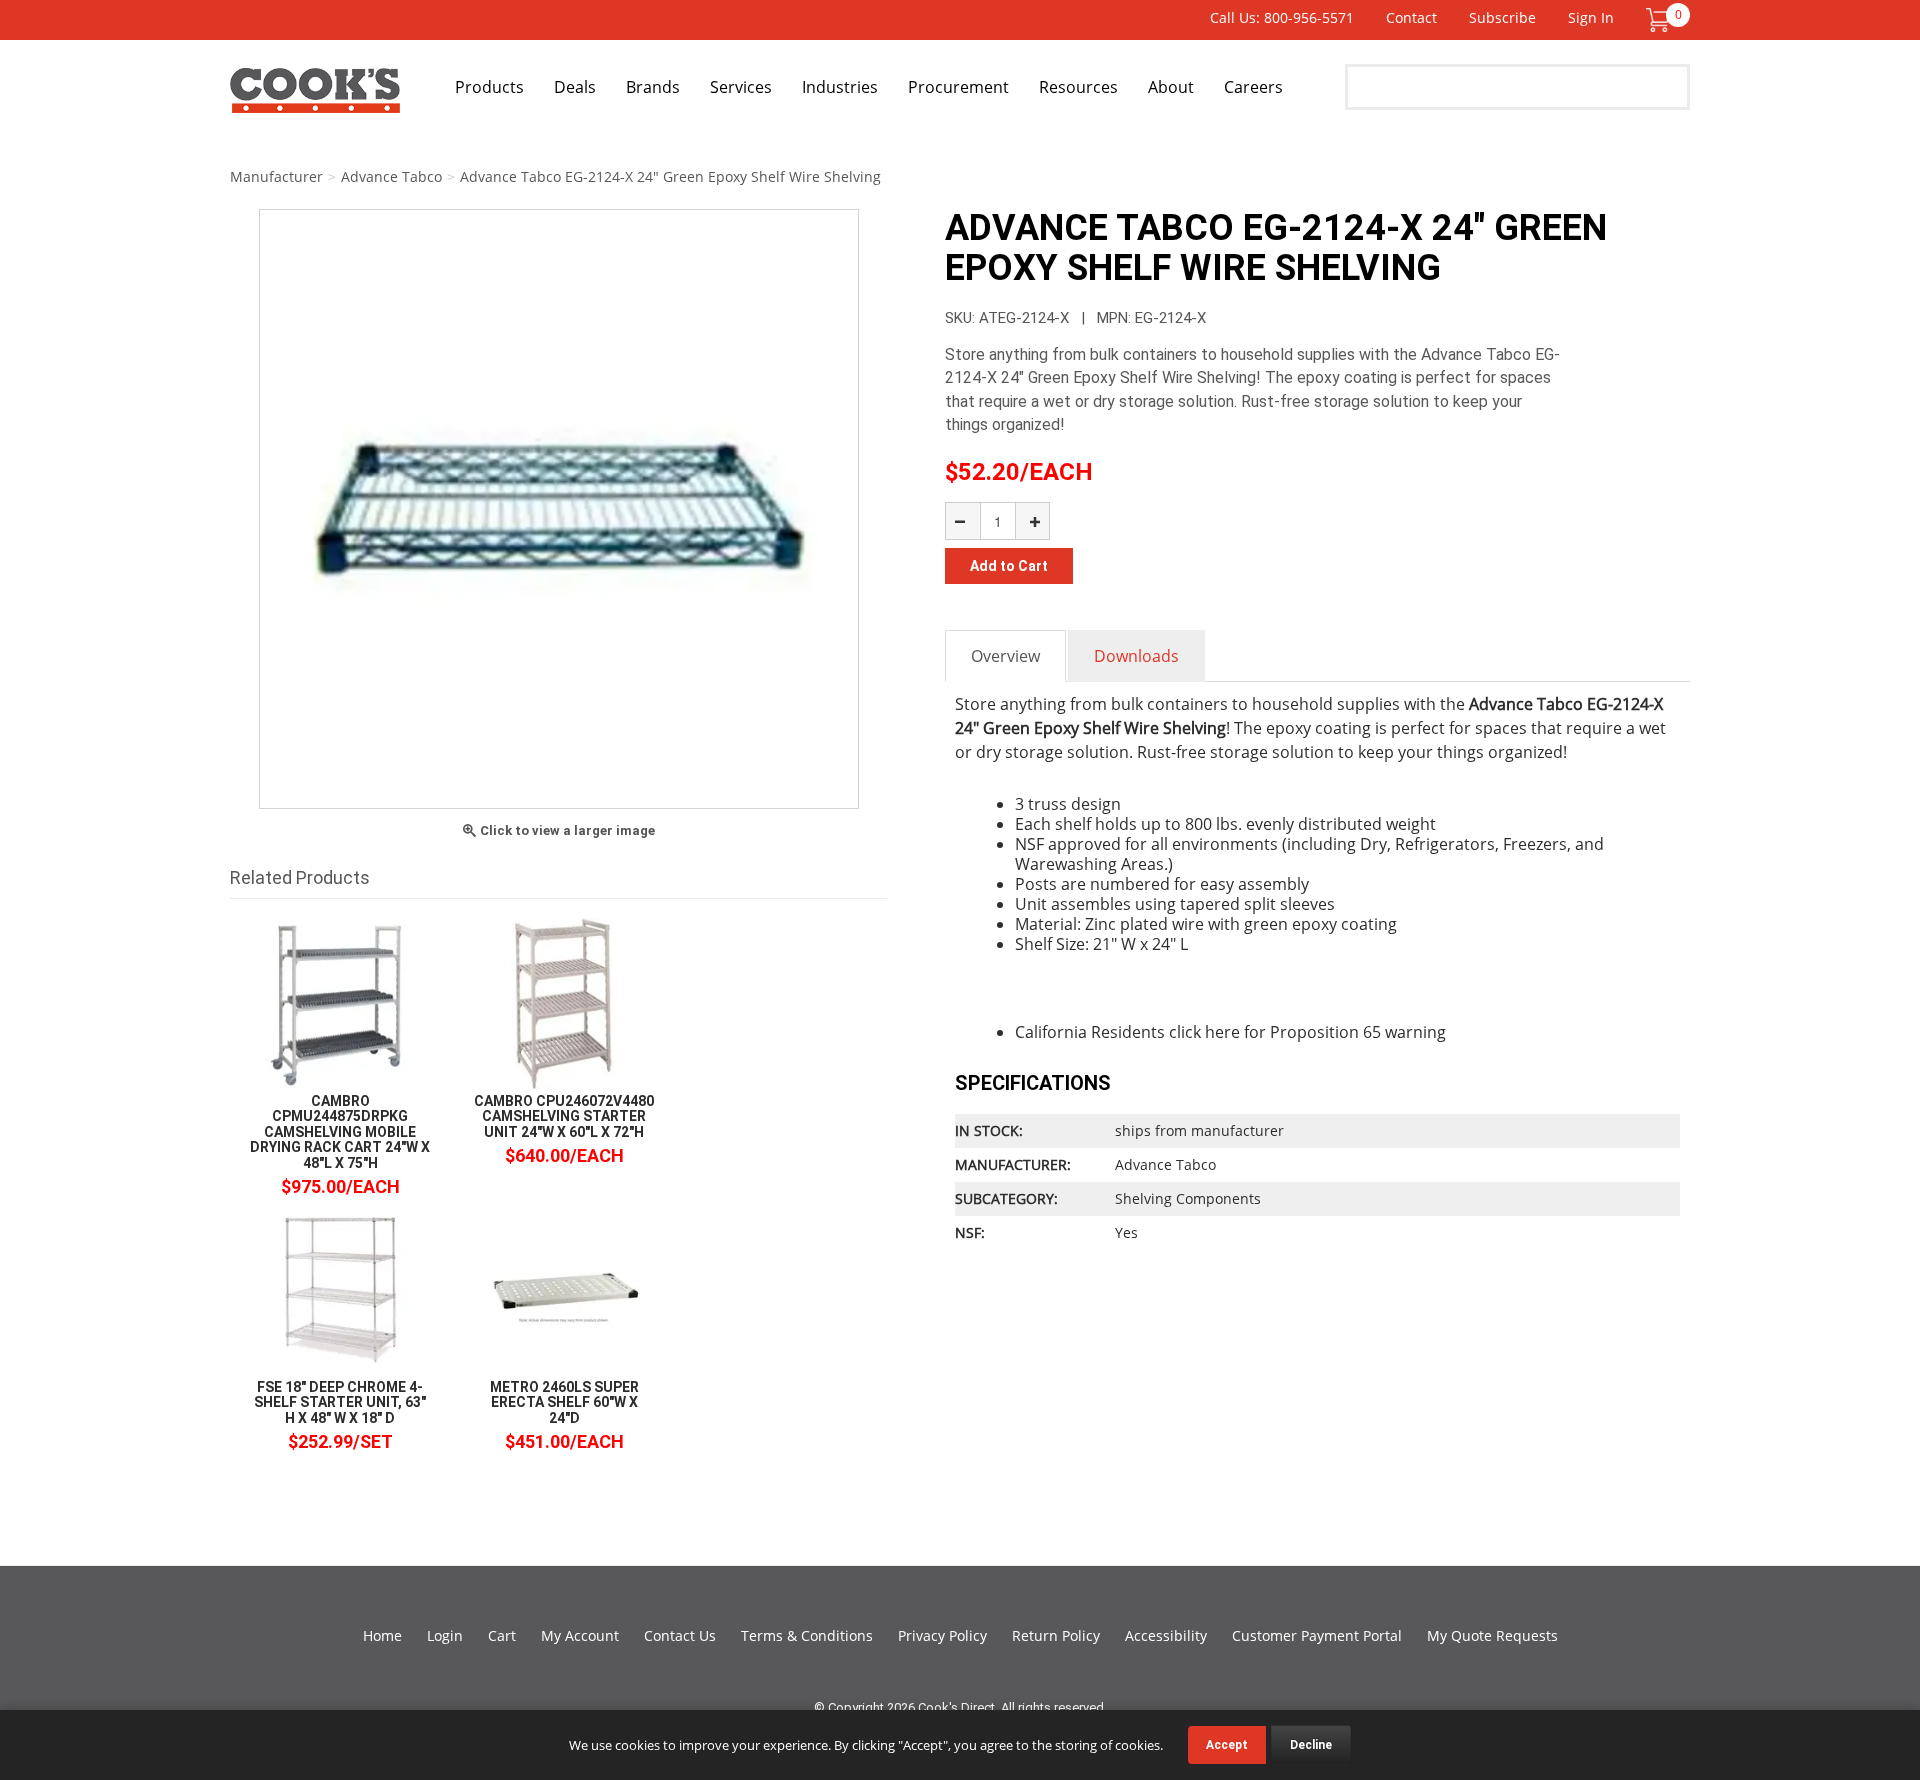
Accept (1227, 1745)
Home (382, 1635)
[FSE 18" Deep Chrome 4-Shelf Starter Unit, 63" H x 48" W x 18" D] (340, 1288)
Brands (653, 87)
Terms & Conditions (807, 1635)
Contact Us (680, 1635)
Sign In (1591, 17)
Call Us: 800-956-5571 (1282, 17)
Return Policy (1056, 1635)
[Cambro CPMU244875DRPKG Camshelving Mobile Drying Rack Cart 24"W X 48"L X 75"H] (340, 1002)
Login (445, 1635)
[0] (1658, 18)
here (1222, 1032)
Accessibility (1166, 1635)
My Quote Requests (1492, 1635)
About (1171, 87)
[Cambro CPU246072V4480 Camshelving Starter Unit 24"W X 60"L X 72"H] (564, 1002)
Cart (502, 1635)
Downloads (1136, 656)
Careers (1253, 87)
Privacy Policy (942, 1635)
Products (489, 87)
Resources (1078, 87)
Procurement (958, 87)
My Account (580, 1635)
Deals (575, 87)
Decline (1311, 1745)
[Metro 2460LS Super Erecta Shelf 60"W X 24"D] (564, 1288)
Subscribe (1502, 17)
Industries (840, 87)
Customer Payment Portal (1317, 1635)
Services (741, 87)
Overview (1005, 656)
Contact (1411, 17)
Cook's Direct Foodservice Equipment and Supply (315, 98)
